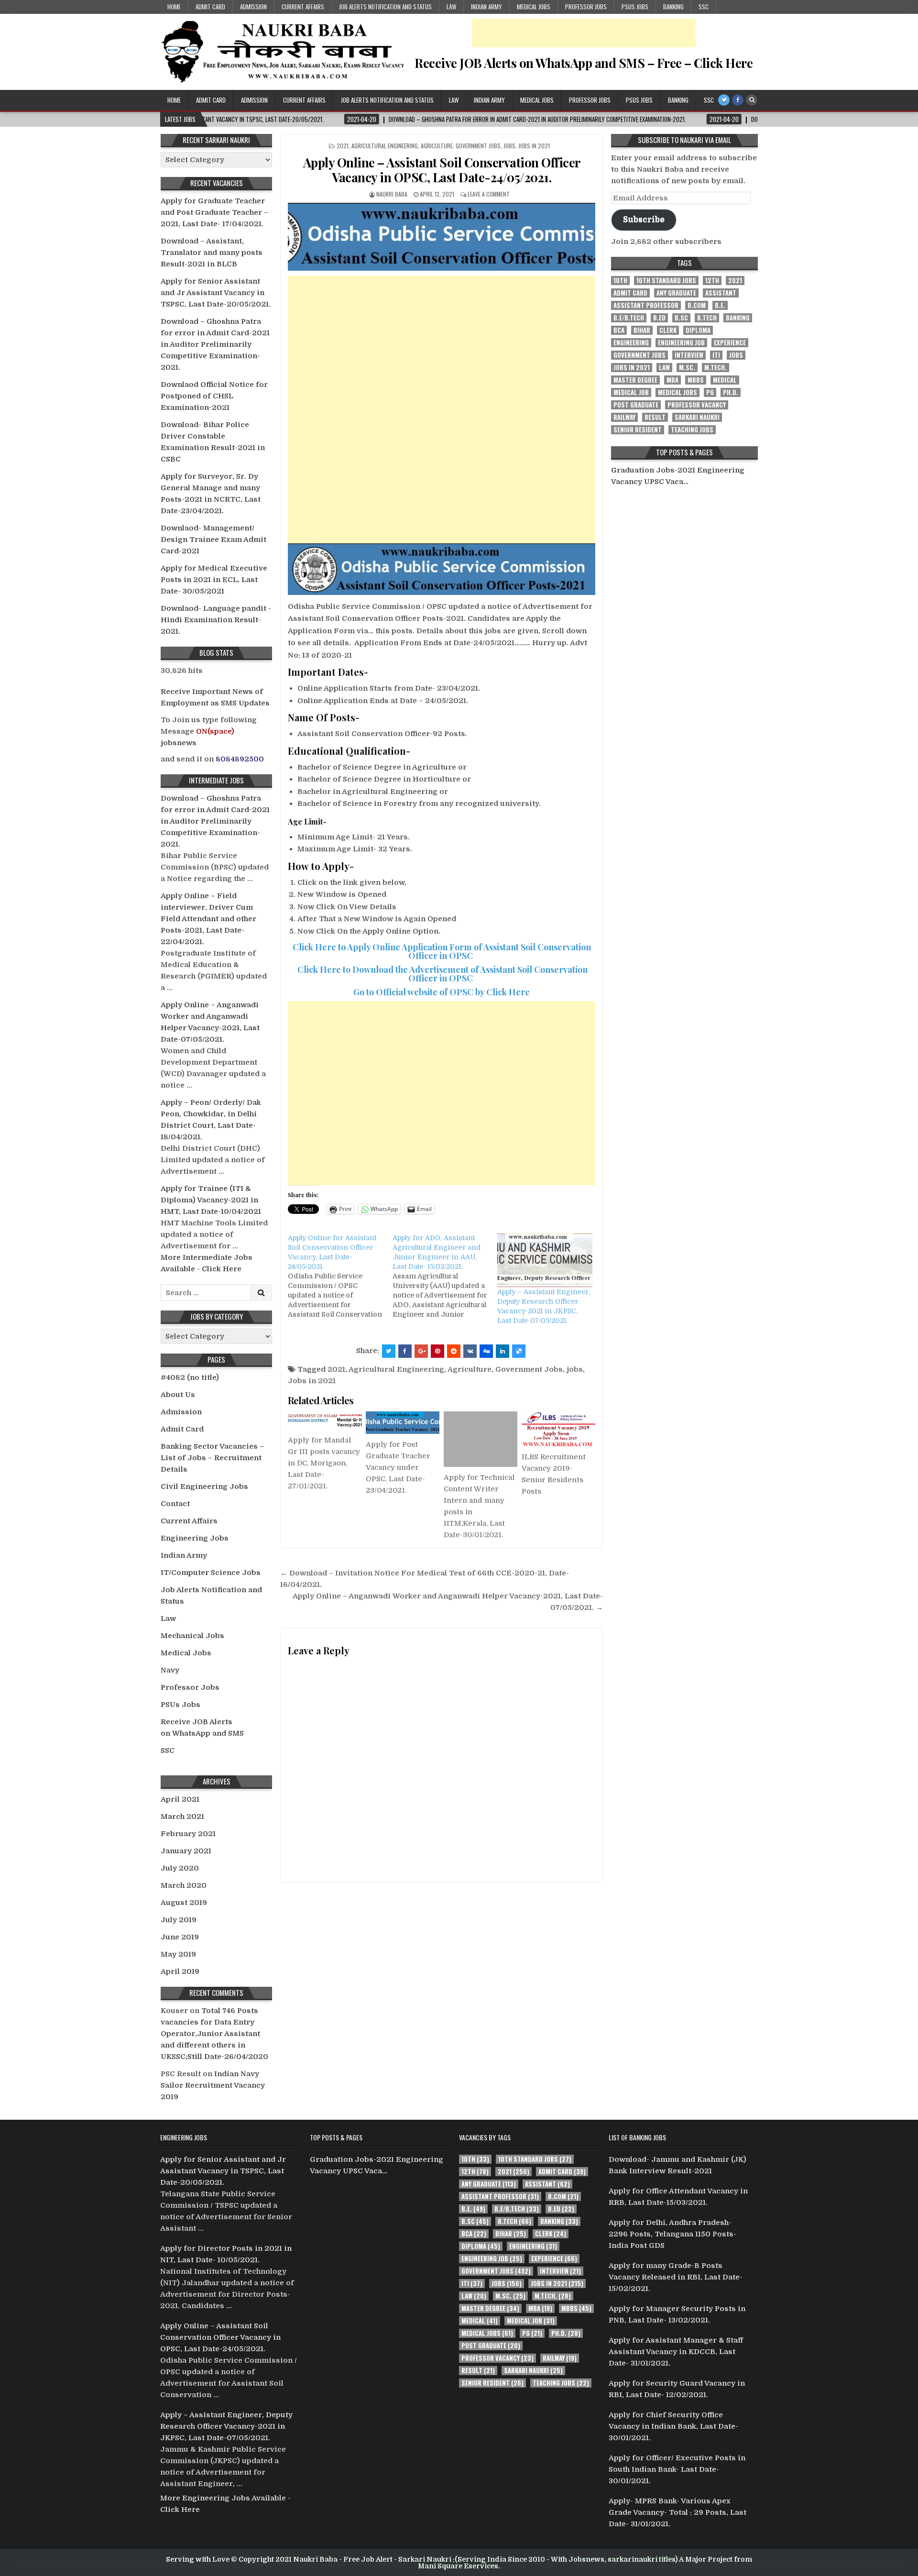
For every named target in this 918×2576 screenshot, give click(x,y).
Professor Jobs (586, 7)
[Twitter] (724, 100)
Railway (624, 417)
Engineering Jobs (195, 1538)
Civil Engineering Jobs (204, 1486)
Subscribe (644, 219)
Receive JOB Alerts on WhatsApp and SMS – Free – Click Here (584, 63)
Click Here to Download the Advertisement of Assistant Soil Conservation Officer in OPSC (442, 974)
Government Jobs (478, 146)
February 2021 (188, 1834)
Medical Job (631, 392)
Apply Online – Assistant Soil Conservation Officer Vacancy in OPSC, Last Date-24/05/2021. (442, 170)
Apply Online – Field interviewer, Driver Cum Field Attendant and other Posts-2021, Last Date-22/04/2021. (208, 919)
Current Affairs (303, 7)
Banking (673, 7)
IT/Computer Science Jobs (211, 1573)
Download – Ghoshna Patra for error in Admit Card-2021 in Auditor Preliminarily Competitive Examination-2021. (215, 344)
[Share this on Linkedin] (503, 1351)
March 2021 (182, 1816)
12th (712, 281)
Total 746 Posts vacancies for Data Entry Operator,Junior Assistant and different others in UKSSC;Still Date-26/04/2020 (214, 2034)
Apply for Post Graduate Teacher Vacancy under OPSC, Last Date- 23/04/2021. (398, 1467)
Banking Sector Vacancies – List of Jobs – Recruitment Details (212, 1458)
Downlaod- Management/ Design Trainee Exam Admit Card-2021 (213, 539)
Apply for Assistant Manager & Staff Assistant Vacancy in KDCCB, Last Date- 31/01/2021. (676, 2352)
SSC (704, 7)
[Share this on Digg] (486, 1351)
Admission (253, 7)
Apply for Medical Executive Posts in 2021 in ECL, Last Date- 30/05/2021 (214, 580)
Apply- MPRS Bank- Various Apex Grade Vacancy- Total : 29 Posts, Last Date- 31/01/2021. (678, 2512)
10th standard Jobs (666, 281)
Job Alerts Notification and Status (385, 7)
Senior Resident (638, 430)
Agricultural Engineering (385, 146)
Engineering (631, 343)
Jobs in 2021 (534, 146)
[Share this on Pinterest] (437, 1351)
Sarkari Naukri (697, 417)
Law (451, 7)
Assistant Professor (646, 305)
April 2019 (180, 1971)
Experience (730, 343)
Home (174, 7)
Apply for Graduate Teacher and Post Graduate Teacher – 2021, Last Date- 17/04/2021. (214, 212)
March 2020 (184, 1885)
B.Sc (681, 318)
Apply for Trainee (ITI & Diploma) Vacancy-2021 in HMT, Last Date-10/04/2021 (211, 1200)
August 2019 (184, 1903)
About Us (178, 1395)
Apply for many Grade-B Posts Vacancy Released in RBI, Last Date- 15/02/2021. (676, 2277)
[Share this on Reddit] (454, 1351)
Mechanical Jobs (192, 1636)
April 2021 (180, 1799)
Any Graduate (676, 293)
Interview (689, 355)
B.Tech (707, 318)
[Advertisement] (584, 33)
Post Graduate (636, 405)
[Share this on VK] (470, 1351)
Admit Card (210, 7)
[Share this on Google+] (421, 1351)
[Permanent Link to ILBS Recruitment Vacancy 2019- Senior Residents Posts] (558, 1429)
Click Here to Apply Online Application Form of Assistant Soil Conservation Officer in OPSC (442, 951)
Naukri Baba (392, 194)
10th (620, 281)
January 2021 (186, 1851)
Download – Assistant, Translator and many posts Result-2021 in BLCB (212, 253)
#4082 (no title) (190, 1377)
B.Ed (659, 318)
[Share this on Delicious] (519, 1351)
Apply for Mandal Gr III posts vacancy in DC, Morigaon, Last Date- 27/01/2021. (324, 1463)
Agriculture (437, 146)
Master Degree (635, 380)
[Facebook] (738, 100)
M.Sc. (687, 368)
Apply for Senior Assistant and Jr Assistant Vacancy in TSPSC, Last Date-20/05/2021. (216, 293)
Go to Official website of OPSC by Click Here (442, 992)
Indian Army (486, 7)
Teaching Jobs (692, 430)
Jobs (509, 146)
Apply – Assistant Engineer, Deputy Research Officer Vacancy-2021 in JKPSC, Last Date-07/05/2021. (226, 2426)
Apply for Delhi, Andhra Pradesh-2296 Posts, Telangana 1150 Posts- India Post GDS (672, 2234)
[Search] (752, 100)
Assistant (721, 293)
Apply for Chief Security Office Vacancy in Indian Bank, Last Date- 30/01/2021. (673, 2426)
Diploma (698, 330)
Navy (170, 1670)
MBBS (696, 380)
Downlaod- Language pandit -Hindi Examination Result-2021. (216, 620)
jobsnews (179, 743)
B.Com (697, 305)
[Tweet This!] (389, 1351)
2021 (343, 146)
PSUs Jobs (635, 7)
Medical (725, 380)
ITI (716, 355)
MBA (672, 380)
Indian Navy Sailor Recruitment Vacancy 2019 (213, 2085)
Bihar (642, 330)
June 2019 (180, 1937)
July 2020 (180, 1868)
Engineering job (681, 343)
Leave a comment (489, 194)
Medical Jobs (534, 7)
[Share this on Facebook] (405, 1351)
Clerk (668, 330)
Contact (175, 1504)
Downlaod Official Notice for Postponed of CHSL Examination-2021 (214, 396)
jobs (575, 1369)
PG (710, 392)
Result (655, 417)
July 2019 (179, 1920)
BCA (619, 330)
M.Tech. (716, 368)
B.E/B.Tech (629, 318)
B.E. (720, 305)
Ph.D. (731, 392)
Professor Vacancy (697, 405)
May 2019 (178, 1954)
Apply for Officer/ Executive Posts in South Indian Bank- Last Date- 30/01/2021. (677, 2469)
